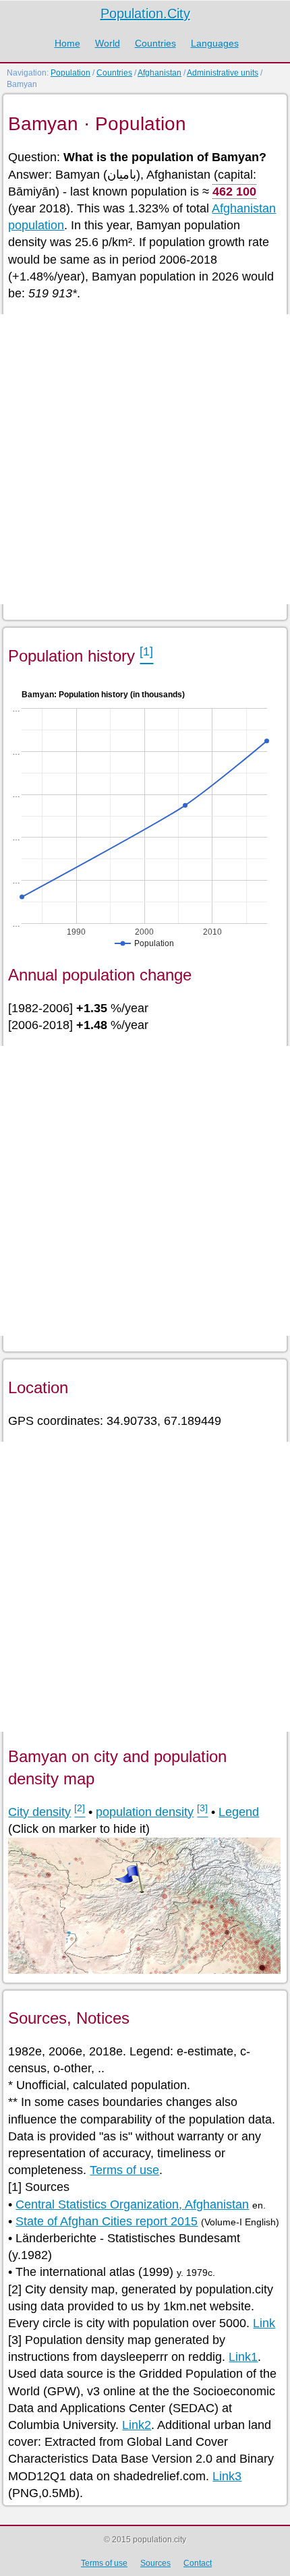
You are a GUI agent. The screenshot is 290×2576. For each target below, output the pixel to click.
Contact (198, 2563)
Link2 (137, 2425)
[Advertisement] (145, 459)
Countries (155, 43)
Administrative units (223, 73)
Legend (239, 1812)
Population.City (145, 13)
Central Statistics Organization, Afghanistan (132, 2204)
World (108, 43)
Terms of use (124, 2170)
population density (145, 1812)
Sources (155, 2563)
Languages (215, 43)
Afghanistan (159, 73)
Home (67, 43)
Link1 (243, 2357)
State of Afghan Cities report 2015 (107, 2221)
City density (39, 1812)
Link (264, 2323)
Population (70, 73)
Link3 (227, 2476)
